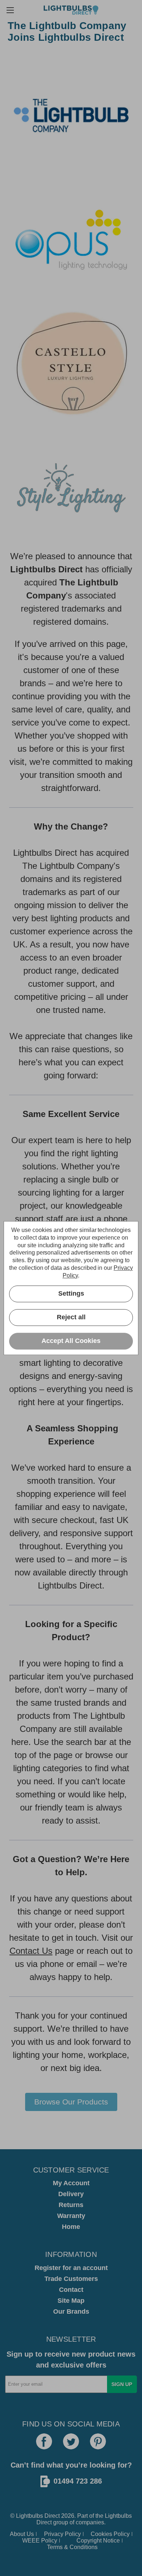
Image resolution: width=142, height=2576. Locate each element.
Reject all (71, 1317)
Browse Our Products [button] (71, 2102)
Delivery (71, 2194)
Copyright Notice (98, 2541)
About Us (22, 2534)
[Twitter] (71, 2441)
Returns (71, 2205)
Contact (71, 2290)
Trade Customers (71, 2279)
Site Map (71, 2301)
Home (71, 2227)
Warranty (71, 2216)
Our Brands (71, 2311)
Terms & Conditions (72, 2547)
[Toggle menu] (10, 10)
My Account (71, 2183)
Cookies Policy (110, 2534)
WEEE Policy (40, 2541)
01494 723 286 (78, 2481)
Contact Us (31, 1951)
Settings (71, 1293)
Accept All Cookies (71, 1341)
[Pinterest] (98, 2441)
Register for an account (71, 2268)
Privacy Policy (62, 2534)
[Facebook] (44, 2441)
